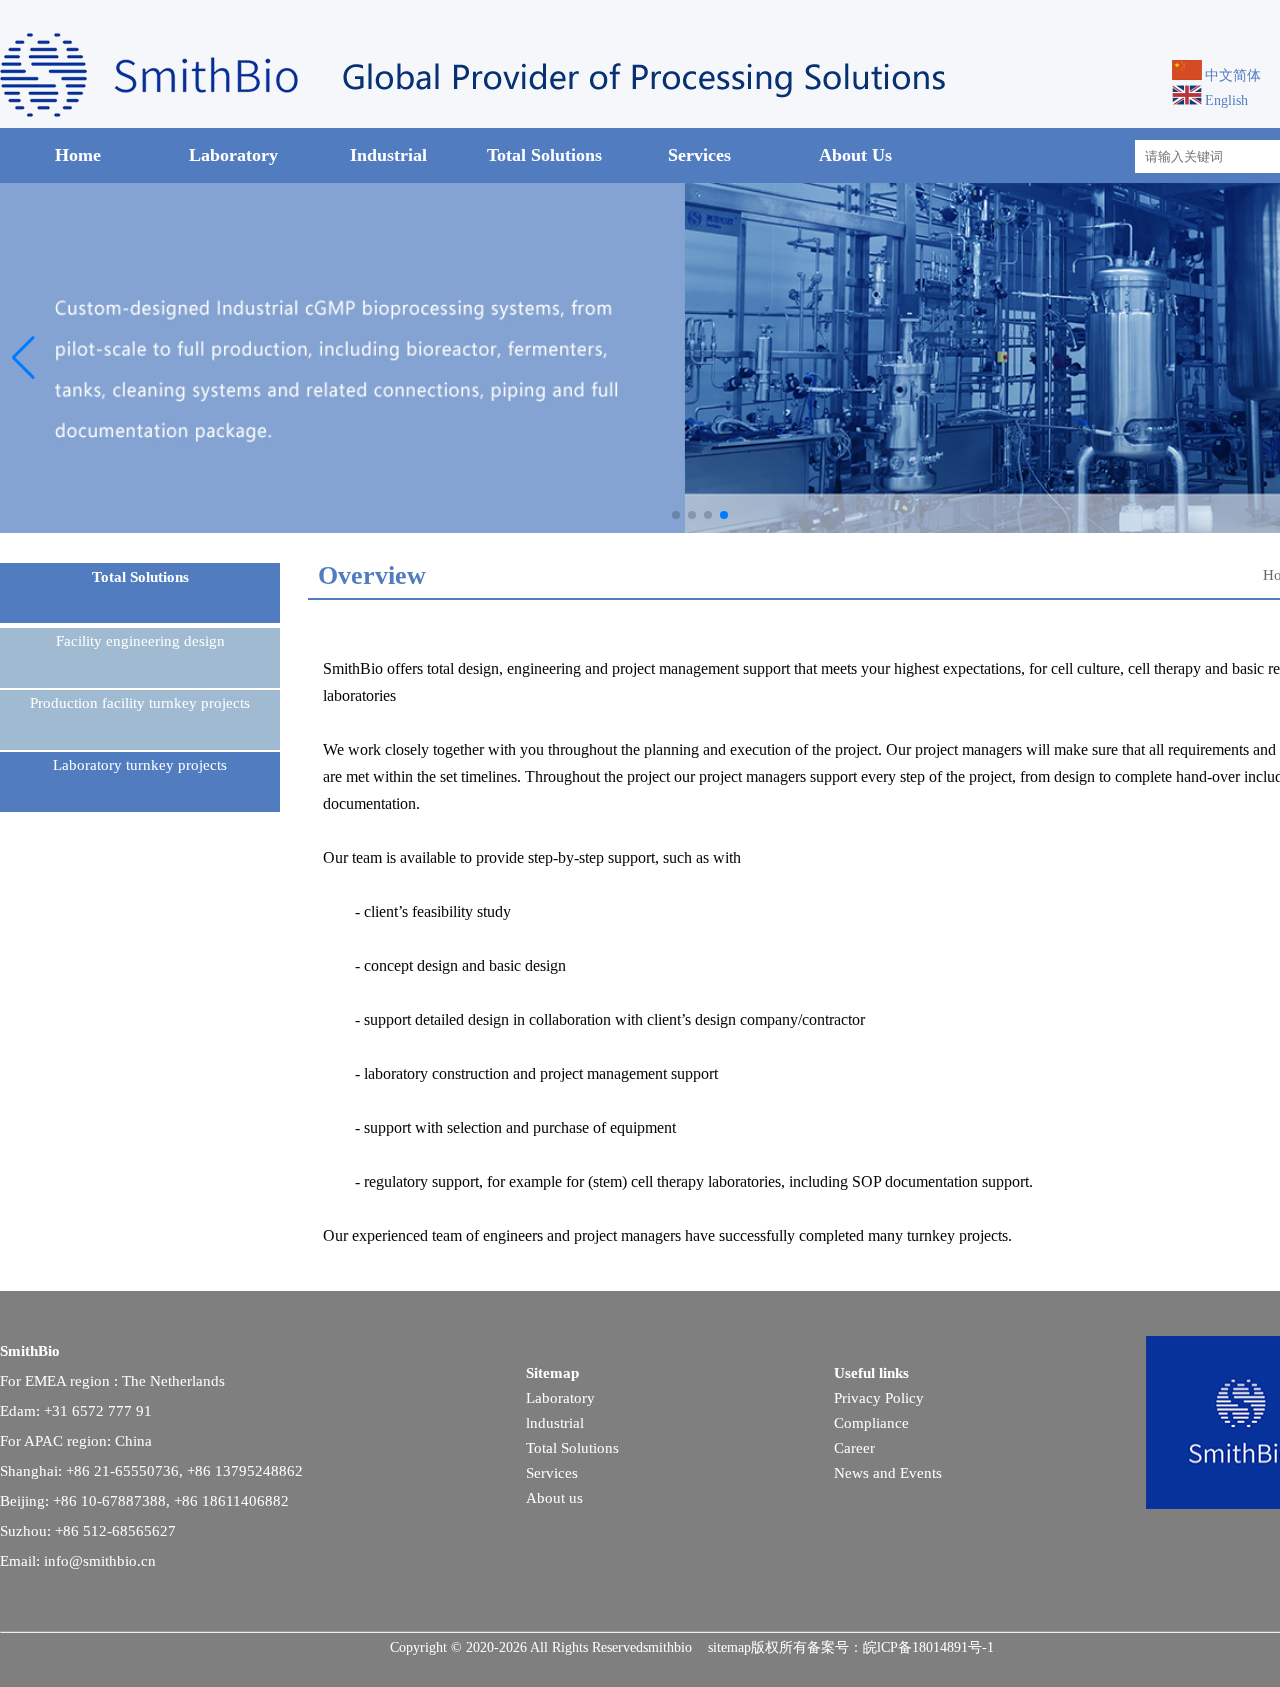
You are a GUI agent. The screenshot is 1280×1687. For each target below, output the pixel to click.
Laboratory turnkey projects (140, 765)
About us (554, 1498)
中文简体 (1233, 75)
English (1226, 100)
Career (854, 1448)
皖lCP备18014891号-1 (928, 1647)
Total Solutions (544, 155)
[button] (676, 515)
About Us (855, 155)
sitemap (729, 1647)
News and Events (888, 1473)
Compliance (871, 1423)
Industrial (388, 155)
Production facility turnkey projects (140, 703)
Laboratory (233, 155)
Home (78, 155)
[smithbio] (500, 113)
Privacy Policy (879, 1398)
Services (699, 155)
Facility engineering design (140, 641)
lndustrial (555, 1423)
